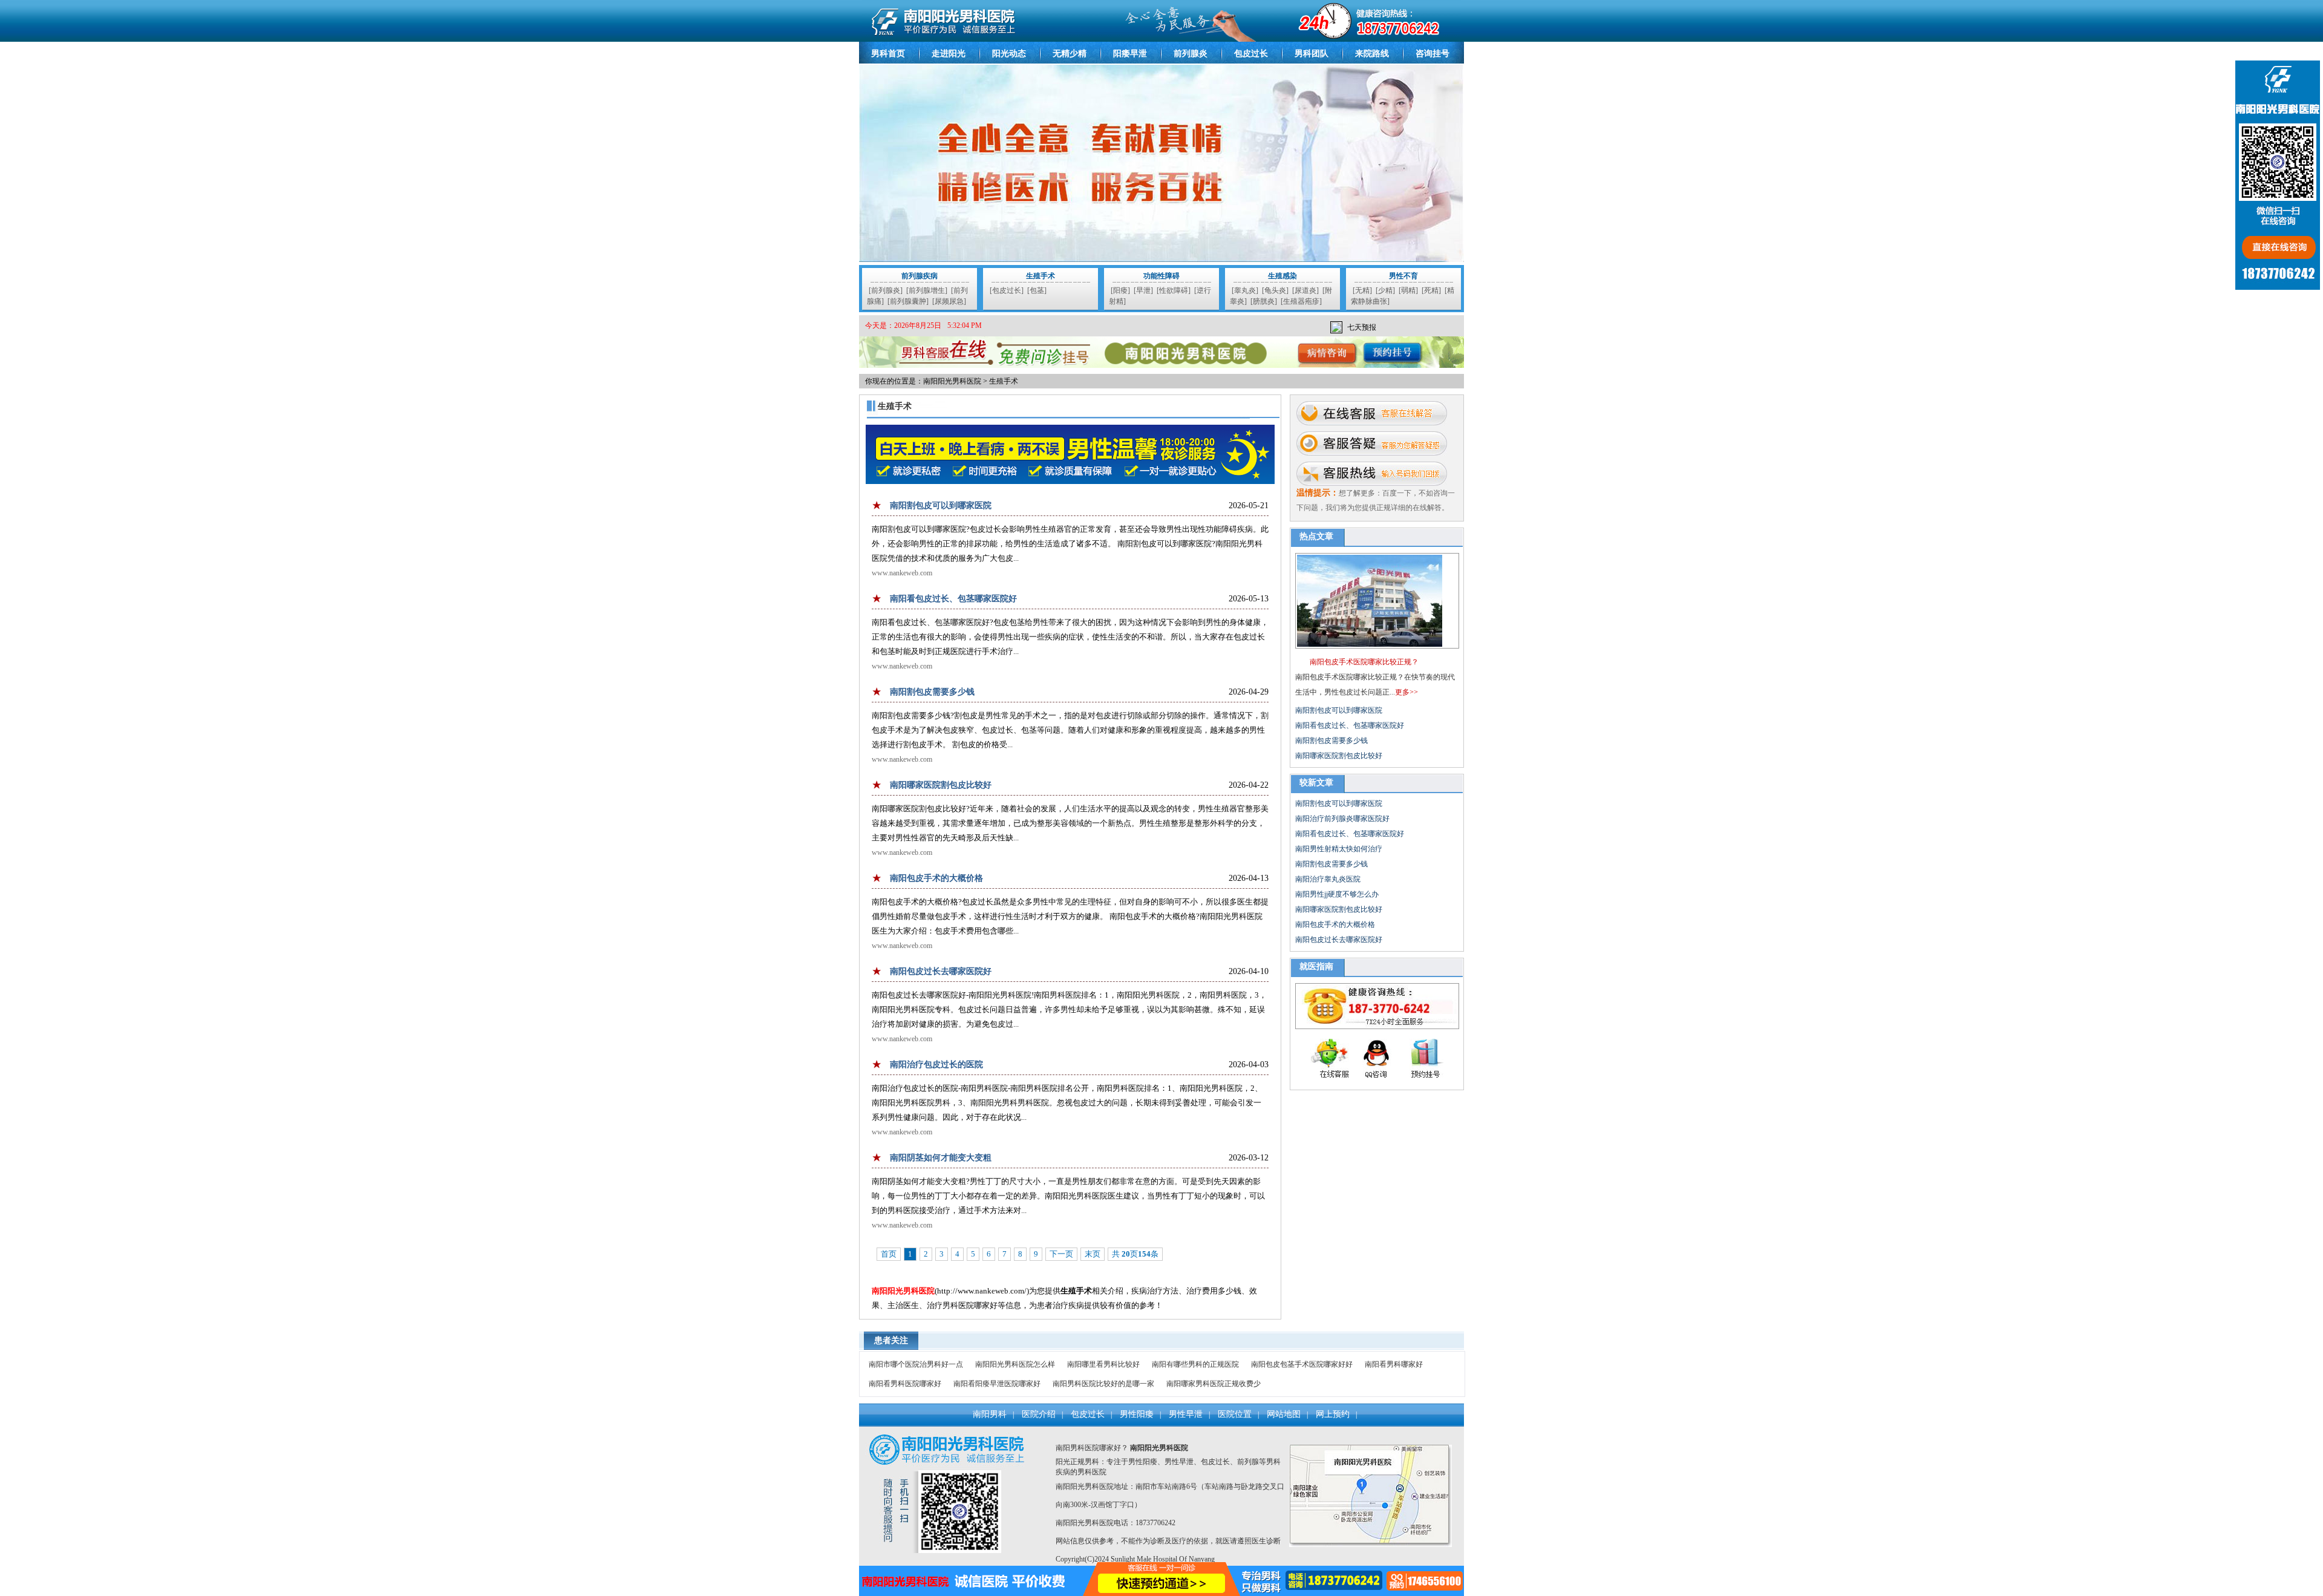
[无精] (1362, 290)
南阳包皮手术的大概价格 (936, 878)
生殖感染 (1282, 276)
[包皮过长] (1007, 290)
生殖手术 (1041, 276)
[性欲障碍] (1174, 290)
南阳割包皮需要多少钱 (932, 692)
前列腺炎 (1191, 54)
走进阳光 (949, 54)
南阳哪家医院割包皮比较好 (941, 785)
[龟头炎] (1275, 290)
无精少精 (1070, 54)
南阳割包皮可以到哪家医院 (941, 505)
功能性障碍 (1161, 276)
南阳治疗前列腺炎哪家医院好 (1342, 819)
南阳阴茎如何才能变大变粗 (941, 1158)
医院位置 (1235, 1414)
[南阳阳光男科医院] (1161, 39)
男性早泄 (1186, 1414)
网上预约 (1333, 1414)
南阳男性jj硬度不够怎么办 (1337, 894)
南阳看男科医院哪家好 (905, 1384)
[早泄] (1143, 290)
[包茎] (1037, 290)
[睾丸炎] (1245, 290)
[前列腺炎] (886, 290)
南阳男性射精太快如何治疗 (1339, 849)
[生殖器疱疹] (1301, 301)
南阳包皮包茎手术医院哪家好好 (1302, 1364)
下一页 (1061, 1254)
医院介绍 (1039, 1414)
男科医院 (1092, 1472)
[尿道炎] (1305, 290)
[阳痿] (1120, 290)
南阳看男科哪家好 (1394, 1364)
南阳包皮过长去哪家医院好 (941, 971)
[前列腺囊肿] (908, 301)
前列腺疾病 (920, 276)
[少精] (1385, 290)
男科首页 (888, 54)
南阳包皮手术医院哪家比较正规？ (1364, 662)
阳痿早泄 (1130, 54)
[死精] (1431, 290)
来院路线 (1372, 54)
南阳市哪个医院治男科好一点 (916, 1364)
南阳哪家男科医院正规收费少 (1214, 1384)
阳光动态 (1009, 54)
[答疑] (1372, 443)
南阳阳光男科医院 (952, 381)
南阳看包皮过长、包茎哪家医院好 (953, 599)
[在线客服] (1372, 413)
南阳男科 (990, 1414)
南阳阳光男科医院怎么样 (1015, 1364)
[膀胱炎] (1264, 301)
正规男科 (1085, 1462)
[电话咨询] (1372, 474)
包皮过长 (1251, 54)
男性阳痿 (1137, 1414)
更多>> (1407, 692)
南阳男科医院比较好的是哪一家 (1103, 1384)
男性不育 (1403, 276)
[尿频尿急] (949, 301)
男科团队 (1312, 54)
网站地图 (1284, 1414)
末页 (1093, 1254)
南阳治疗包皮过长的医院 (936, 1065)
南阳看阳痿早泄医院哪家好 (997, 1384)
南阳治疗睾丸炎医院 (1328, 879)
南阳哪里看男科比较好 (1103, 1364)
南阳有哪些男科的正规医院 (1195, 1364)
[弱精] (1408, 290)
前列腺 (1248, 1462)
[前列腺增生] (927, 290)
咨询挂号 (1433, 54)
